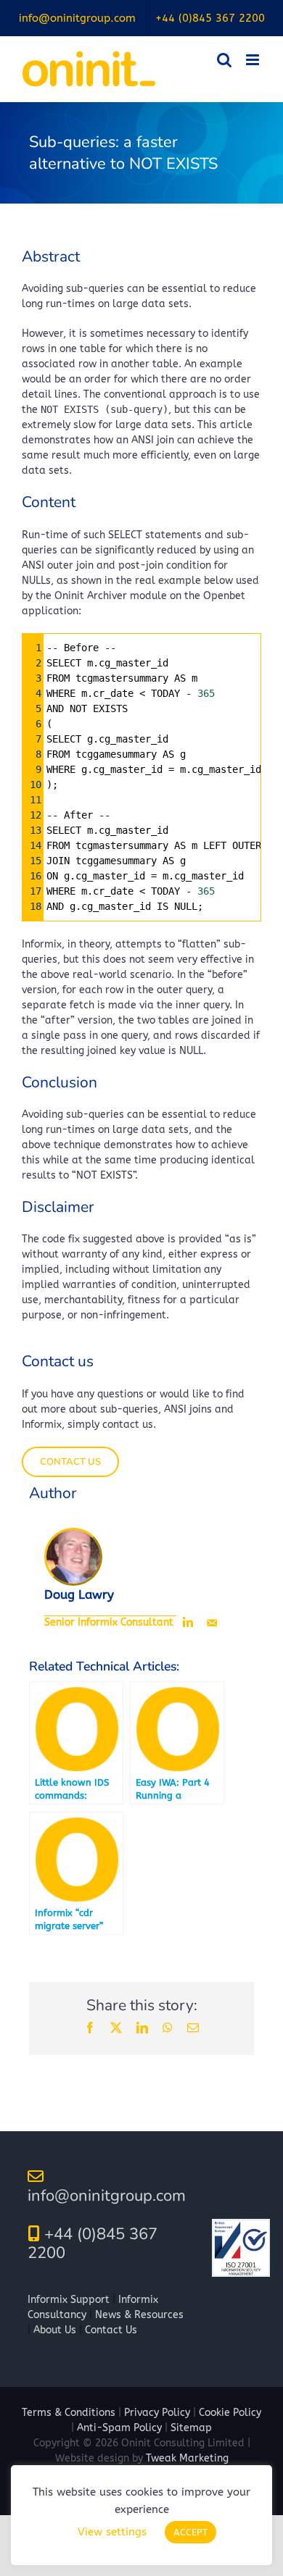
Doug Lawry (79, 1595)
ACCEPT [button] (190, 2532)
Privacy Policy (157, 2413)
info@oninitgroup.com (107, 2196)
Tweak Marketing (187, 2458)
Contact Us (111, 2330)
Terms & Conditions (69, 2413)
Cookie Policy (230, 2413)
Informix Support (69, 2300)
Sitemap (191, 2428)
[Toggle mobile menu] (254, 60)
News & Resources (139, 2315)
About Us (55, 2330)
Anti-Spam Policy (119, 2428)
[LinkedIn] (188, 1623)
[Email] (212, 1623)
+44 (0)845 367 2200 (93, 2243)
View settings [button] (112, 2532)
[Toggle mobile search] (224, 60)
